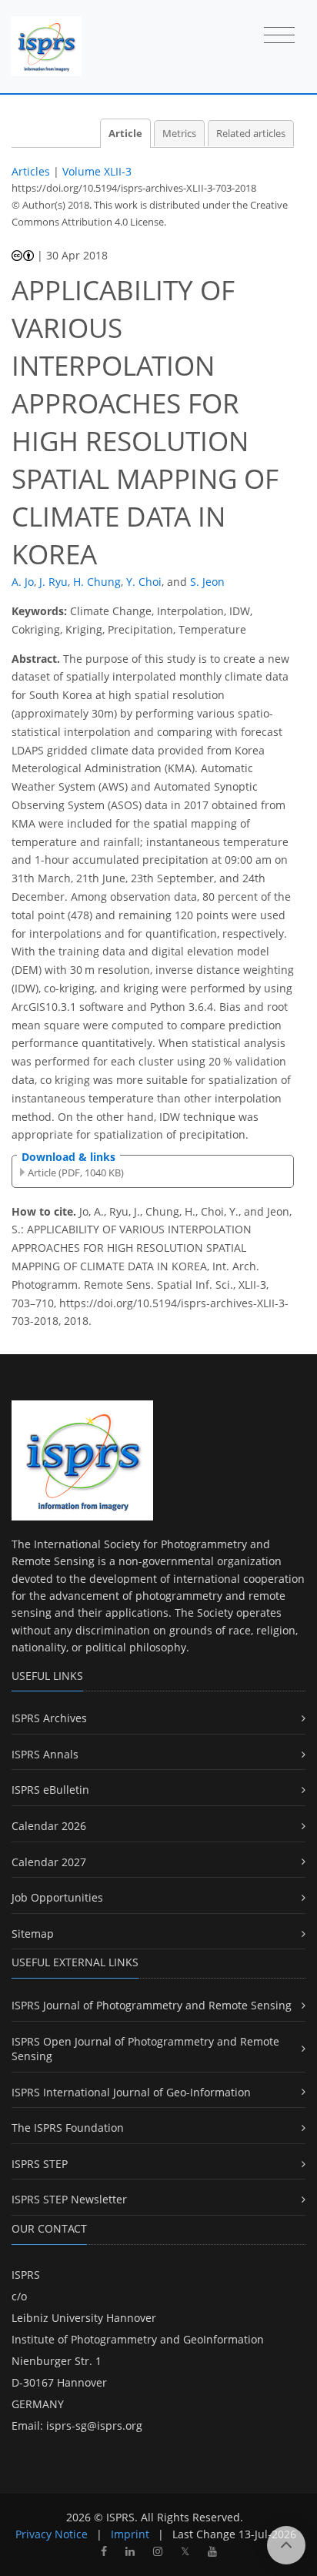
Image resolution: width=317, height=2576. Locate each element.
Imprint (130, 2534)
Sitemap (33, 1934)
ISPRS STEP (40, 2164)
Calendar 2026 (49, 1826)
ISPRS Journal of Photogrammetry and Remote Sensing (152, 2005)
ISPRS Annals (45, 1754)
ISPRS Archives (49, 1718)
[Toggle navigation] (279, 36)
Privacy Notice (52, 2534)
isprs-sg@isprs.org (94, 2425)
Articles (31, 171)
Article (125, 134)
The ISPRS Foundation (68, 2128)
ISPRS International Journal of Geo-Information (131, 2092)
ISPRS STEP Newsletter (69, 2199)
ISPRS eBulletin (50, 1790)
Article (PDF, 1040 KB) (76, 1173)
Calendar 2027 (49, 1862)
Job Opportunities (57, 1897)
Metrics (179, 134)
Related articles (251, 134)
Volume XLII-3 (97, 171)
